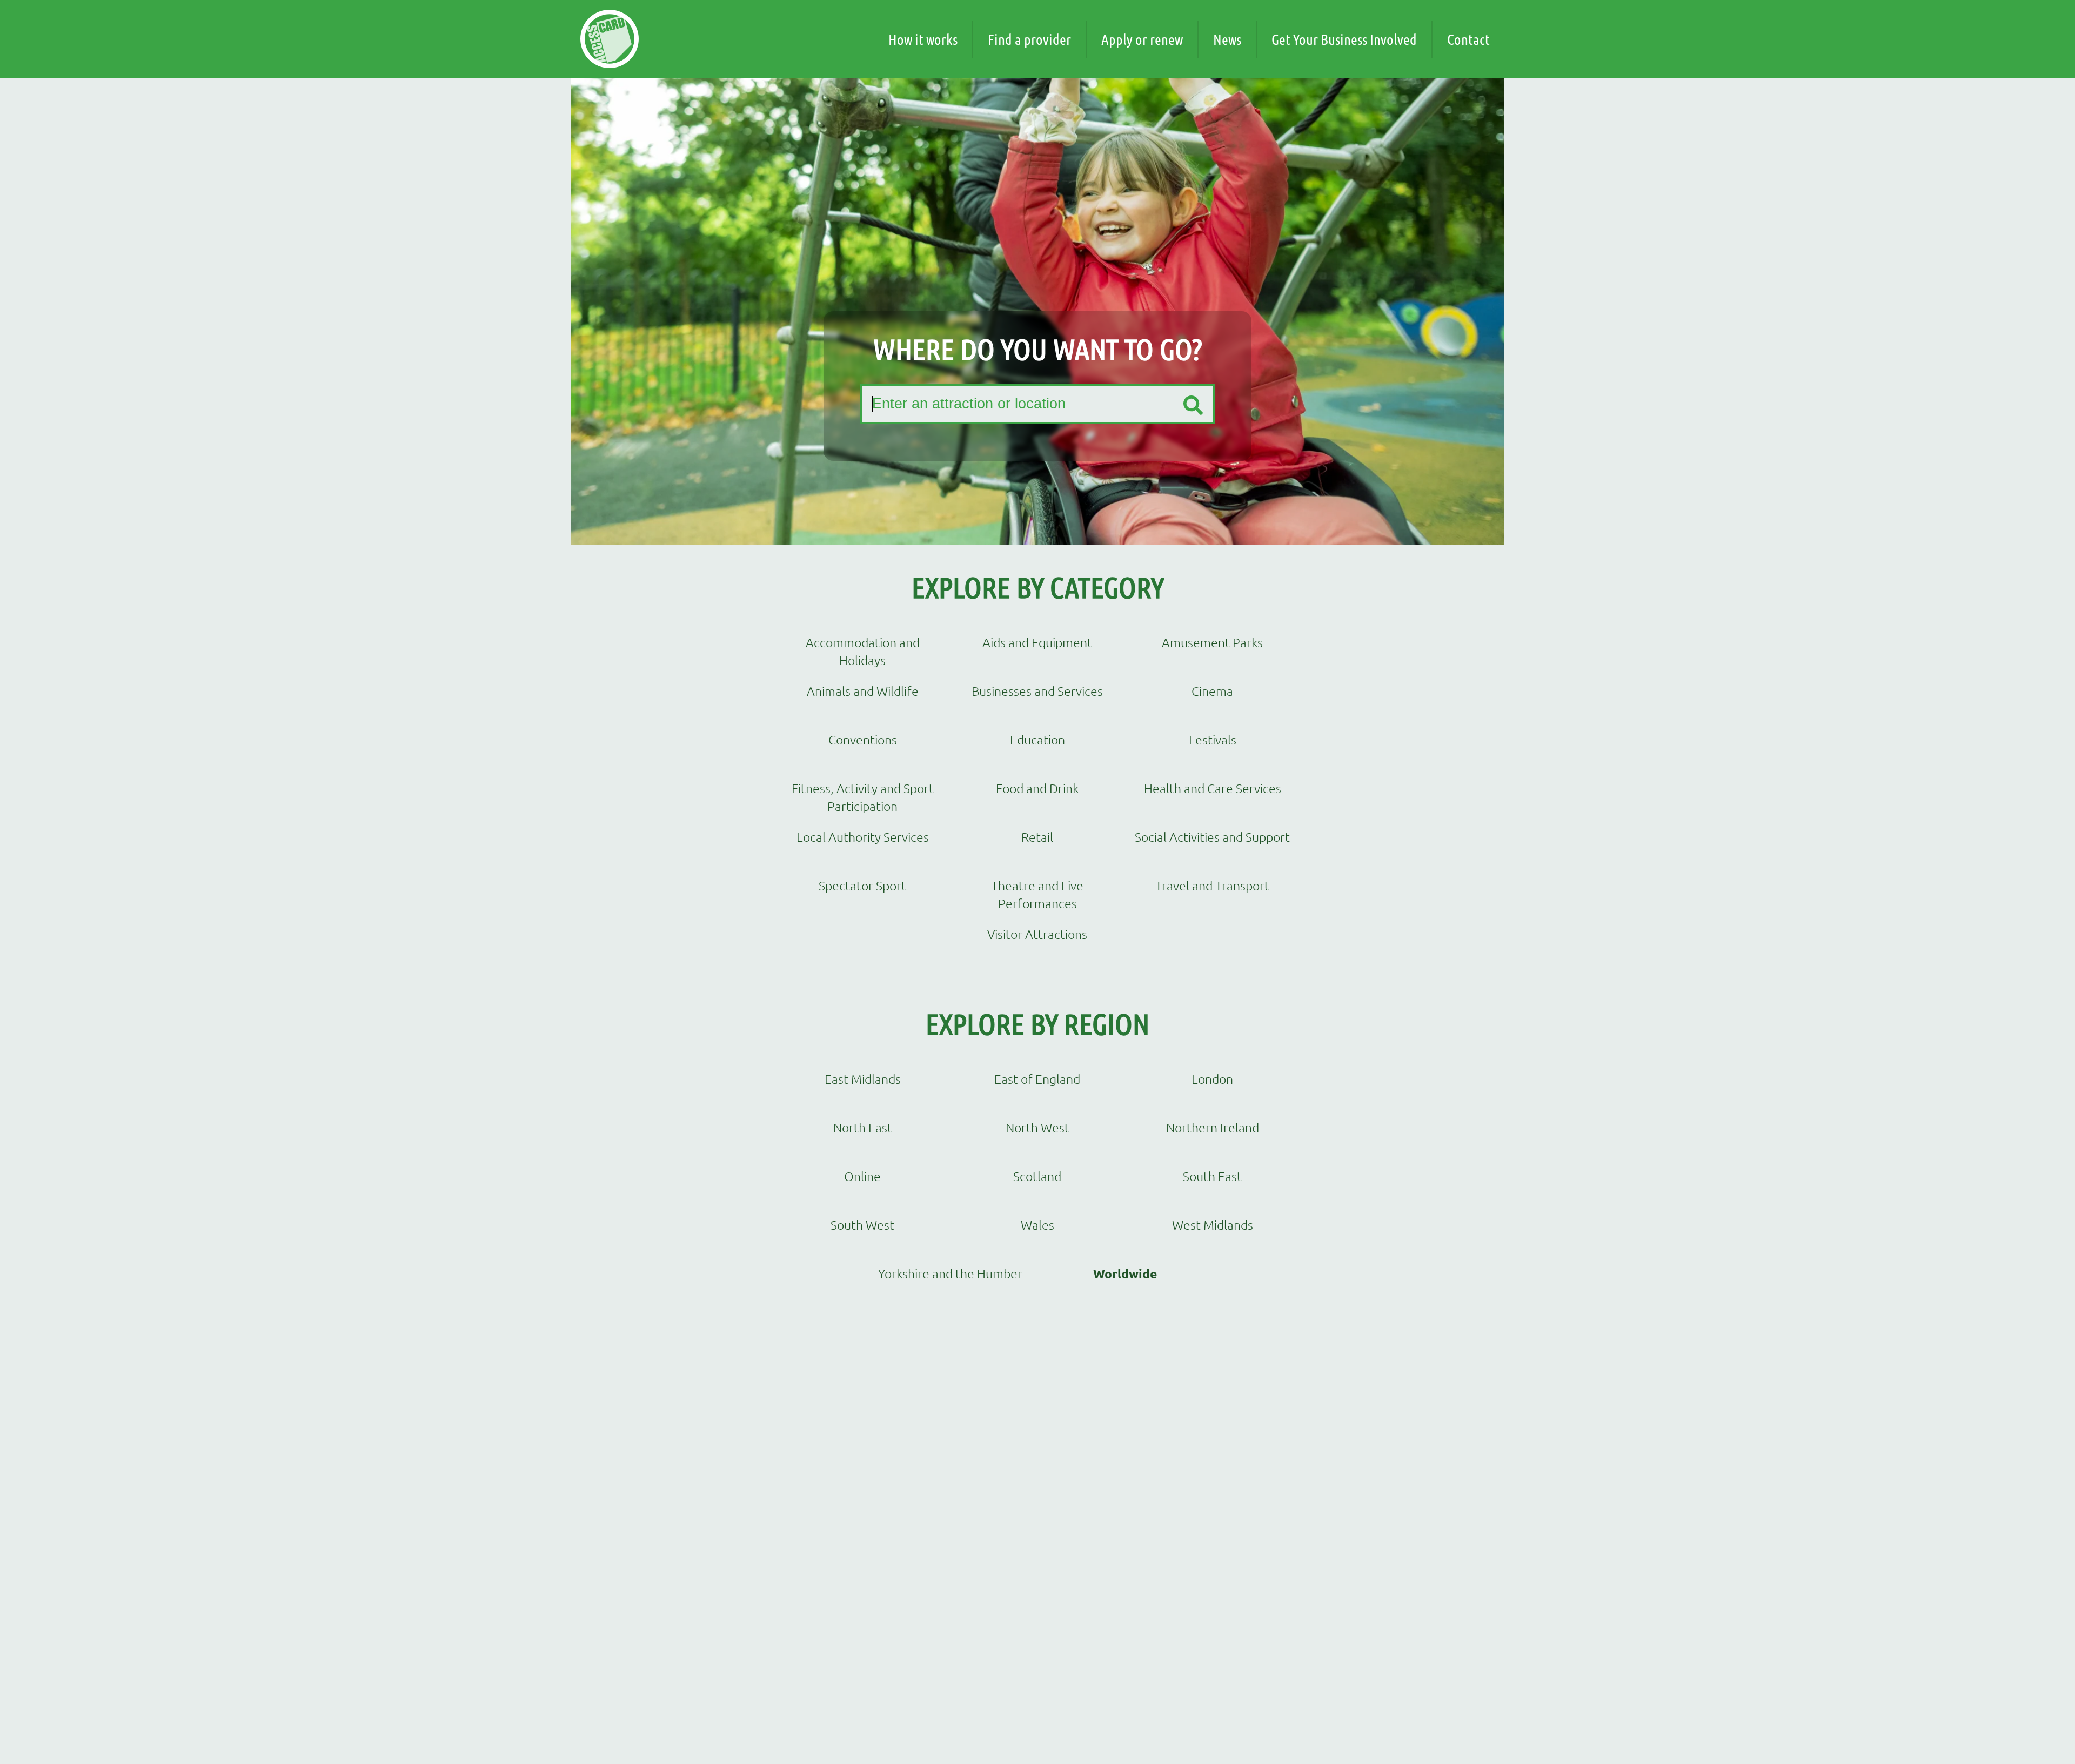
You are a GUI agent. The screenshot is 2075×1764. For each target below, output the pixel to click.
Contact (1468, 39)
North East (863, 1128)
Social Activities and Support (1212, 837)
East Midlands (863, 1079)
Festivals (1213, 740)
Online (862, 1176)
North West (1037, 1128)
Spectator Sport (862, 886)
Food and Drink (1037, 788)
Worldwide (1125, 1274)
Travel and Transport (1212, 886)
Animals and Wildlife (863, 691)
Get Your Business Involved (1344, 39)
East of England (1037, 1079)
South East (1212, 1176)
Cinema (1212, 691)
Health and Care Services (1213, 788)
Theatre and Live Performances (1037, 894)
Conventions (863, 740)
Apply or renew (1142, 39)
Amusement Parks (1212, 642)
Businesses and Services (1037, 691)
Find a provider (1029, 39)
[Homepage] (610, 39)
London (1212, 1079)
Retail (1037, 837)
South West (862, 1225)
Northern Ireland (1213, 1128)
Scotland (1037, 1176)
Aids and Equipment (1037, 642)
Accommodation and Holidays (863, 651)
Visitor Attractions (1037, 934)
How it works (923, 39)
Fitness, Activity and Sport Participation (863, 797)
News (1227, 39)
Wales (1037, 1225)
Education (1037, 740)
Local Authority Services (863, 837)
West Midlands (1213, 1225)
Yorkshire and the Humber (950, 1273)
